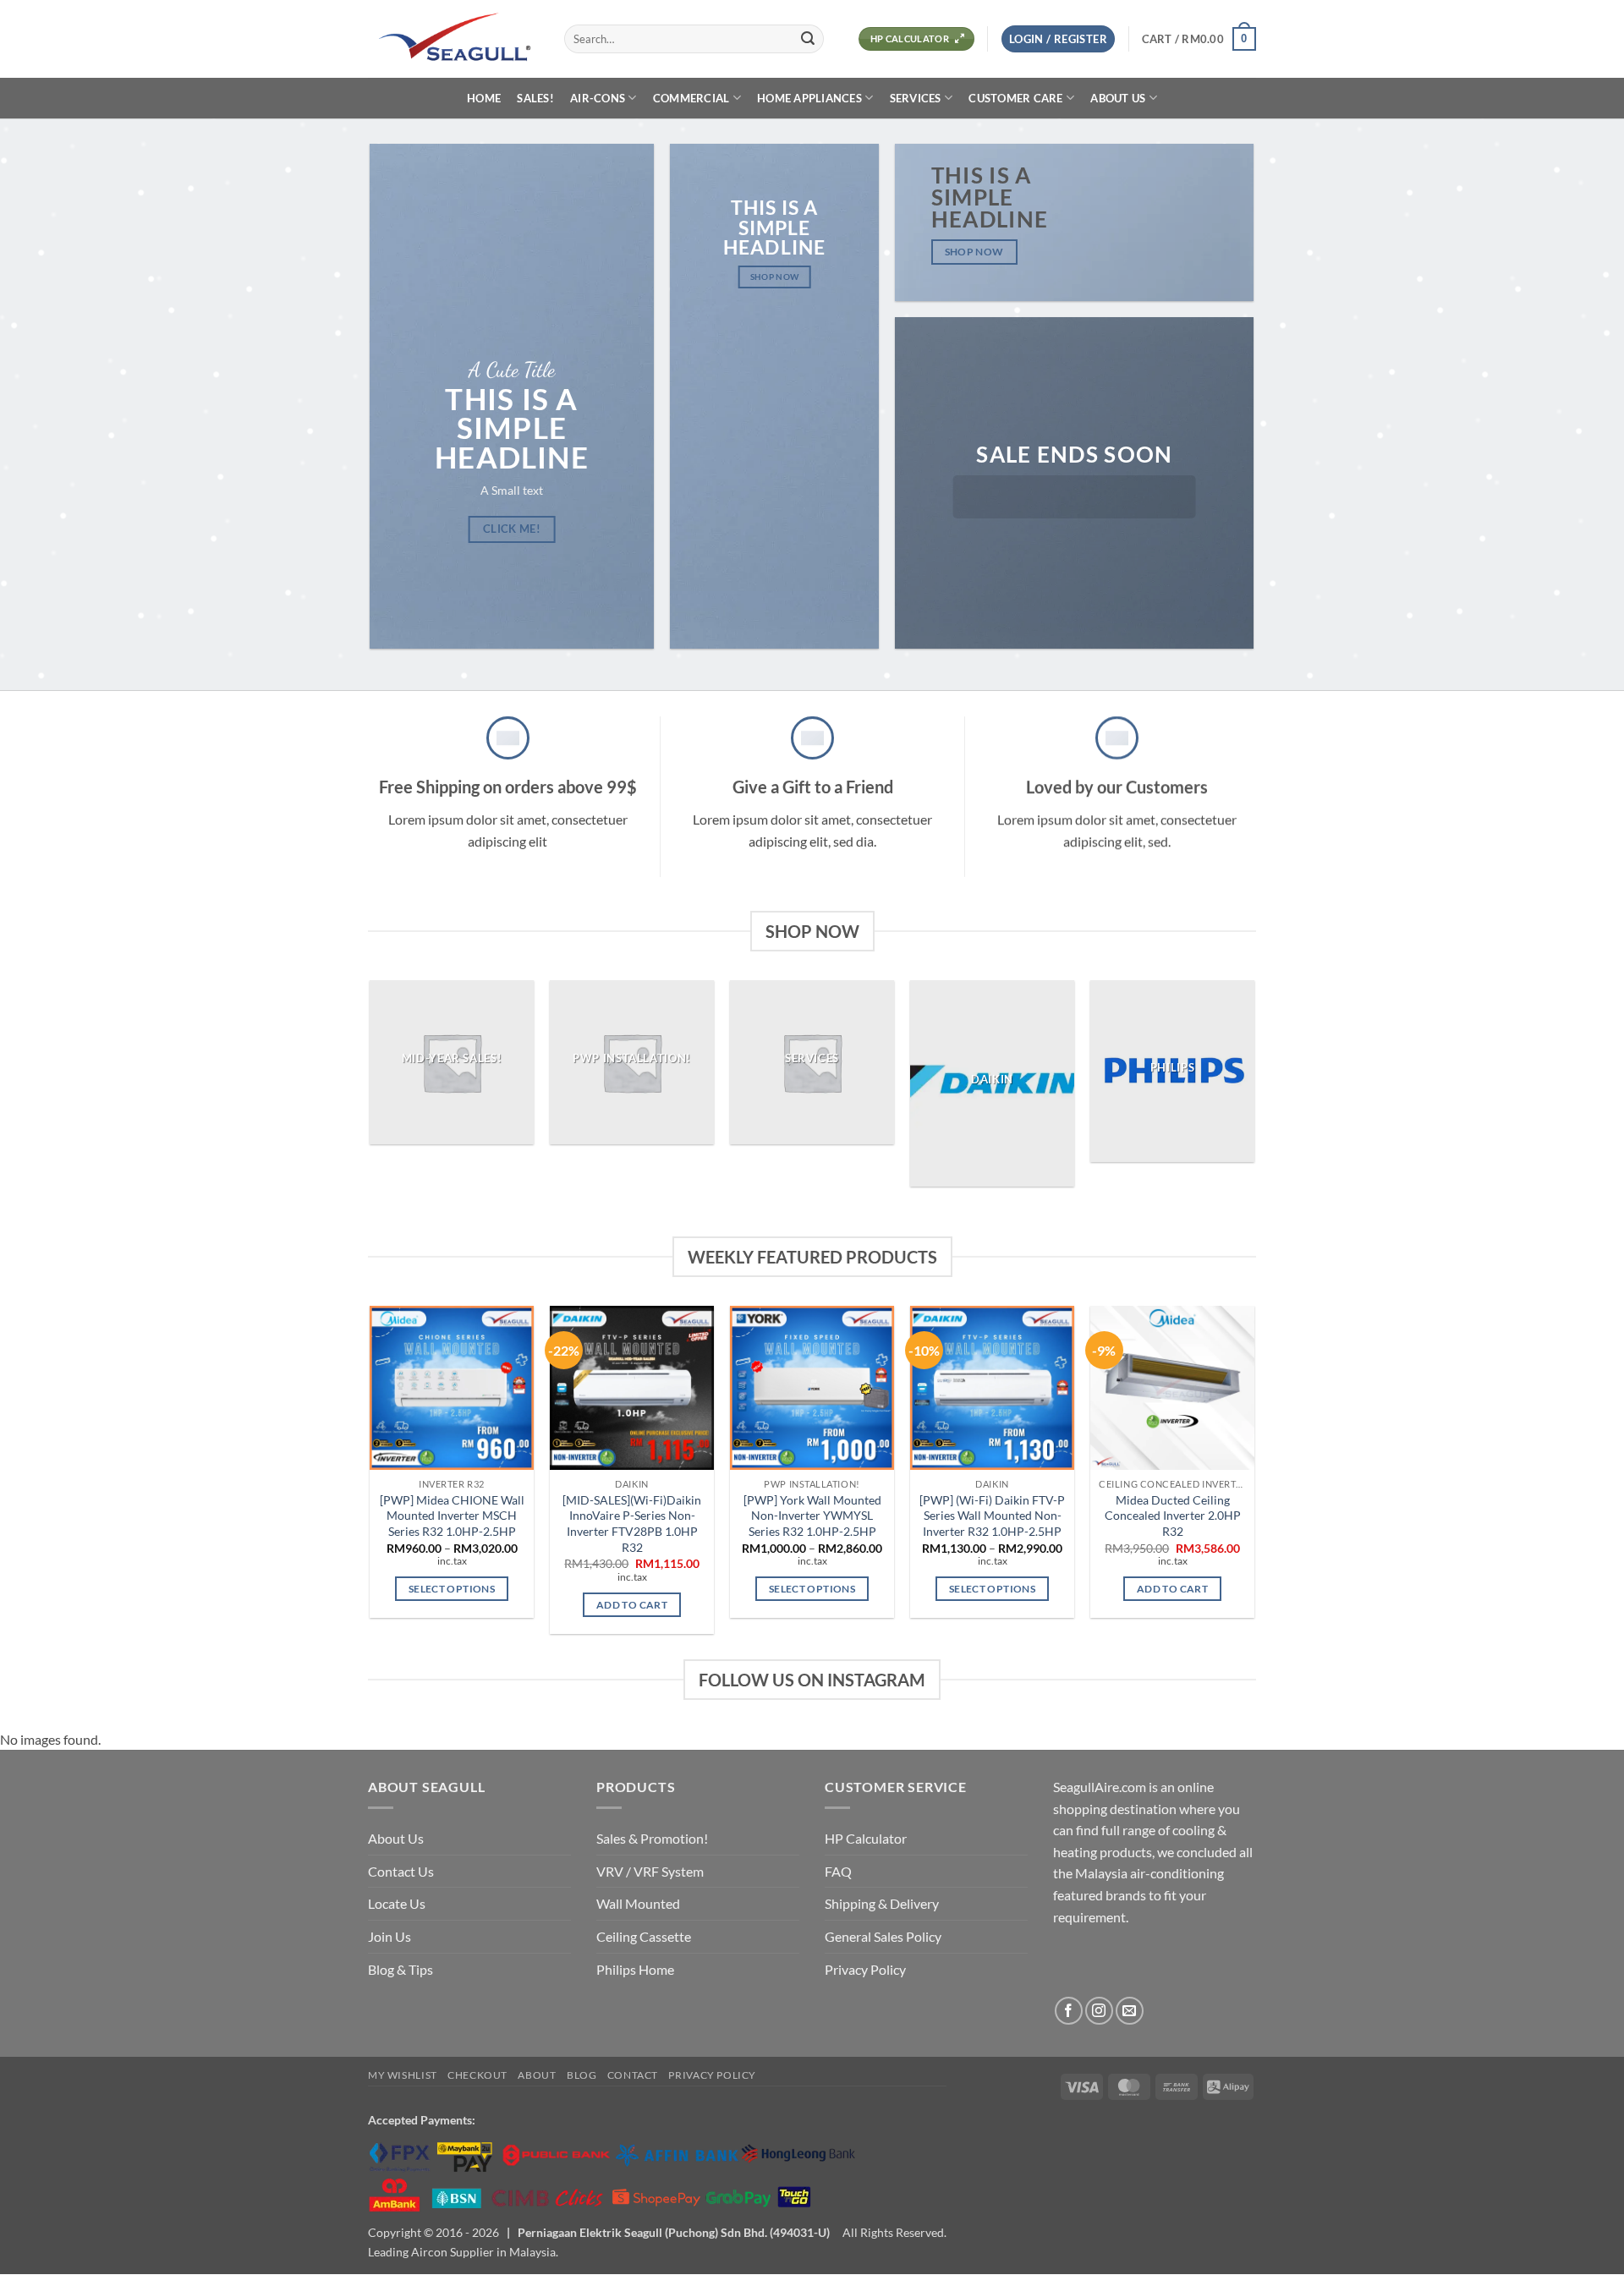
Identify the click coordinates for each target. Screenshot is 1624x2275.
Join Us (390, 1936)
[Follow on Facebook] (1069, 2012)
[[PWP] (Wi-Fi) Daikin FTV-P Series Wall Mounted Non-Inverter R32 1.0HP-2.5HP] (992, 1387)
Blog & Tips (401, 1969)
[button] (1058, 39)
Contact (633, 2075)
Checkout (477, 2075)
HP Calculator (866, 1839)
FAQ (838, 1871)
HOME (484, 98)
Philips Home (635, 1969)
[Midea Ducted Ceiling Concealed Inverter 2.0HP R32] (1172, 1387)
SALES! (535, 98)
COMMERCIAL (691, 98)
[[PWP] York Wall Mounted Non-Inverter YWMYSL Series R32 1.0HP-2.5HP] (812, 1387)
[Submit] (808, 39)
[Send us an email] (1130, 2012)
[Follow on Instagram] (1099, 2012)
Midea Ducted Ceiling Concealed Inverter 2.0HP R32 (1173, 1516)
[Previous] (371, 1090)
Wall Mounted (638, 1904)
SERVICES (916, 98)
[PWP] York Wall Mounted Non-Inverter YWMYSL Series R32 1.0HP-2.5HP (812, 1516)
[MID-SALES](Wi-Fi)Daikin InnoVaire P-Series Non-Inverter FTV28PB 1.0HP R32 (632, 1524)
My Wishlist (403, 2075)
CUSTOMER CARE (1015, 98)
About (537, 2075)
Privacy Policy (865, 1969)
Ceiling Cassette (644, 1936)
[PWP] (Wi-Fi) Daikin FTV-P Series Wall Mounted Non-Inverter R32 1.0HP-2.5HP (992, 1516)
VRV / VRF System (650, 1871)
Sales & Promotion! (652, 1839)
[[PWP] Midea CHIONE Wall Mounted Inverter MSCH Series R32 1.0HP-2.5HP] (451, 1387)
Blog (582, 2075)
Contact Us (401, 1871)
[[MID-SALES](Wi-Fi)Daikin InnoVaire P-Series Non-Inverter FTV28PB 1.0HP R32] (631, 1387)
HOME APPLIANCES (809, 98)
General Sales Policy (883, 1936)
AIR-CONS (598, 98)
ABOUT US (1118, 98)
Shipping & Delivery (882, 1904)
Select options (452, 1589)
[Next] (1254, 1090)
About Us (396, 1839)
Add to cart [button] (632, 1605)
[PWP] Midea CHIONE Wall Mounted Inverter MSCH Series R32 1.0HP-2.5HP (452, 1516)
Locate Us (397, 1904)
